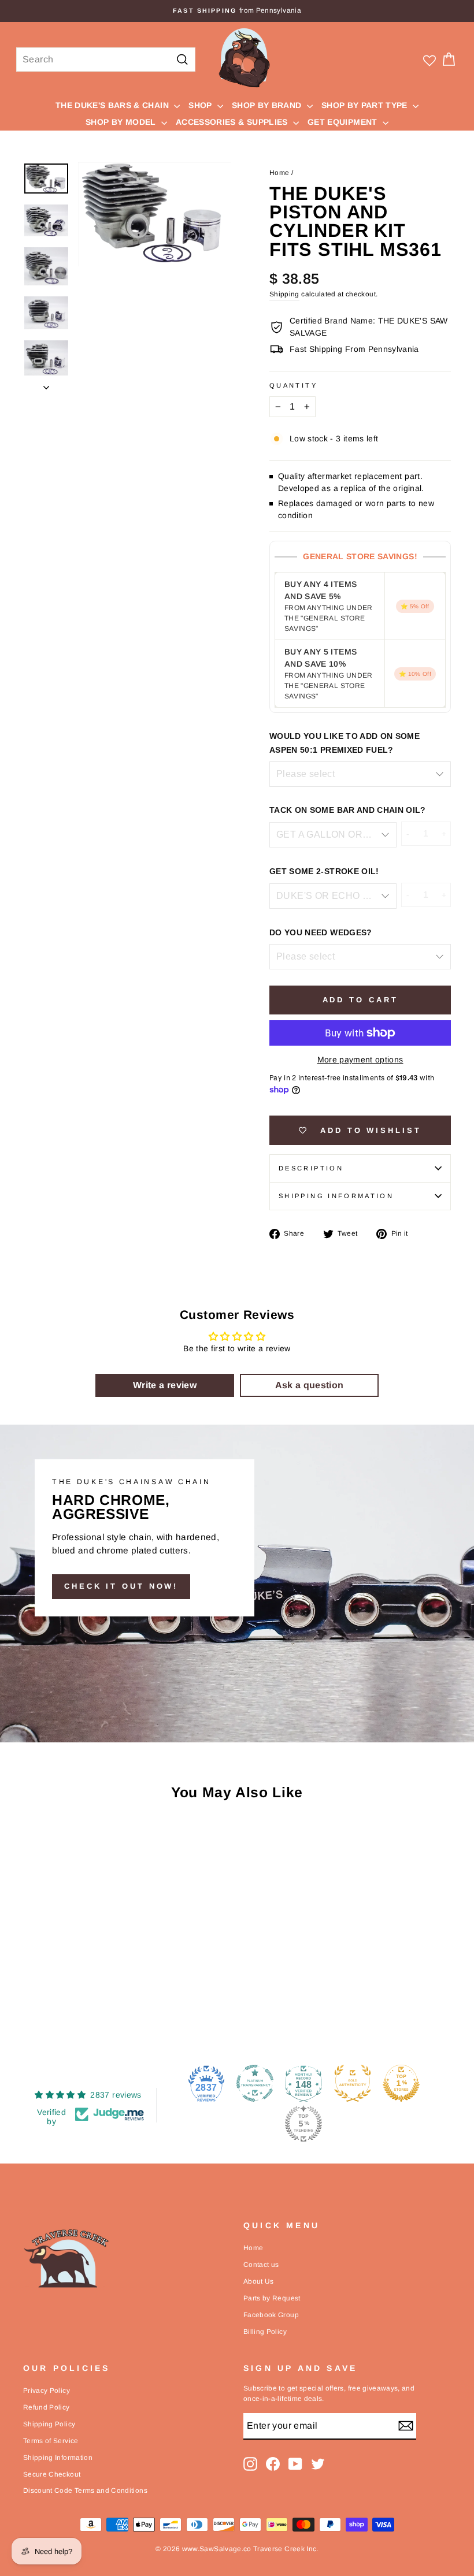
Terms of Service (51, 2441)
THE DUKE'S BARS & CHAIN (113, 105)
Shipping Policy (49, 2424)
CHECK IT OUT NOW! (121, 1586)
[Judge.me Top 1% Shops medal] (401, 2083)
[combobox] (106, 60)
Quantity (293, 385)
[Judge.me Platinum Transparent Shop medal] (255, 2083)
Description (311, 1168)
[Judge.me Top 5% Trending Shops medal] (303, 2124)
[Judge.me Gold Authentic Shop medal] (353, 2083)
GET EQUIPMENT (344, 122)
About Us (259, 2281)
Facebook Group (271, 2315)
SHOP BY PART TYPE (366, 105)
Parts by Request (272, 2298)
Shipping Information (58, 2458)
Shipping (284, 294)
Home (279, 173)
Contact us (261, 2265)
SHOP (201, 105)
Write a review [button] (165, 1385)
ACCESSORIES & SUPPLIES (233, 122)
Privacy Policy (47, 2391)
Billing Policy (265, 2332)
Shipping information (336, 1196)
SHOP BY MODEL (122, 122)
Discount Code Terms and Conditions (85, 2490)
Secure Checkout (52, 2474)
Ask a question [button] (310, 1385)
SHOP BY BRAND (268, 105)
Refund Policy (47, 2407)
